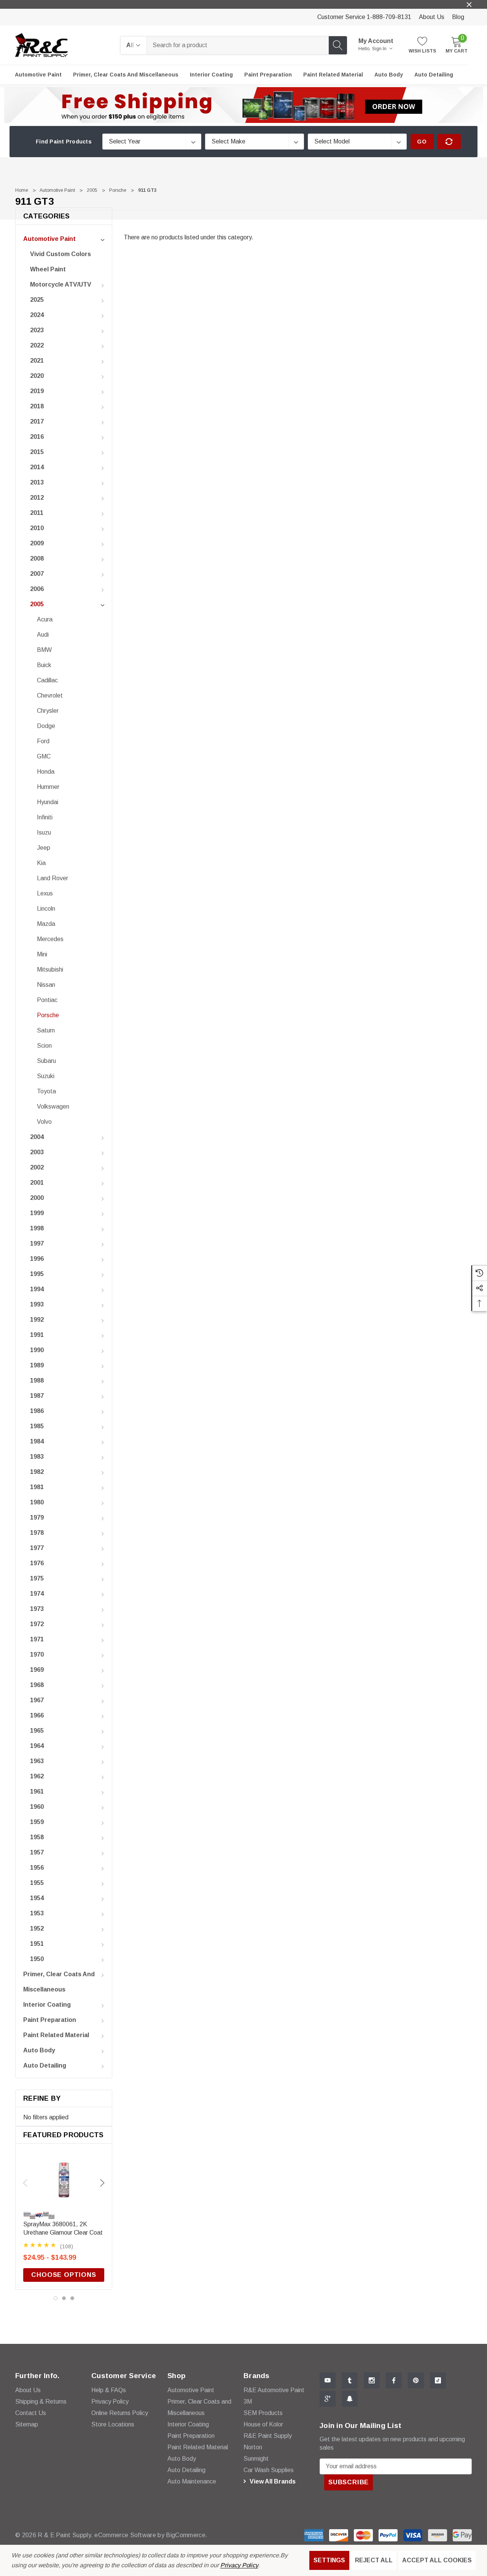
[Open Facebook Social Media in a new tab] (394, 2380)
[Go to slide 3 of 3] (72, 2298)
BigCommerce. (187, 2535)
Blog (458, 17)
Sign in (380, 49)
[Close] (469, 5)
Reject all (374, 2560)
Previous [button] (25, 2183)
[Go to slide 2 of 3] (64, 2298)
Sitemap (27, 2424)
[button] (244, 105)
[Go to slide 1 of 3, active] (56, 2298)
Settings (329, 2560)
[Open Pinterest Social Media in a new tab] (416, 2380)
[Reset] (449, 142)
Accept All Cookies (437, 2560)
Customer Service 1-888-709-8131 (364, 17)
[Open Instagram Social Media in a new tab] (372, 2380)
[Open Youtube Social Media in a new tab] (328, 2380)
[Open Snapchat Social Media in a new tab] (350, 2399)
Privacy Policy (239, 2565)
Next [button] (102, 2183)
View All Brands (272, 2481)
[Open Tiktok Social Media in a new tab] (438, 2380)
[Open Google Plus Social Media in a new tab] (328, 2399)
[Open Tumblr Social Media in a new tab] (350, 2380)
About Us (432, 17)
